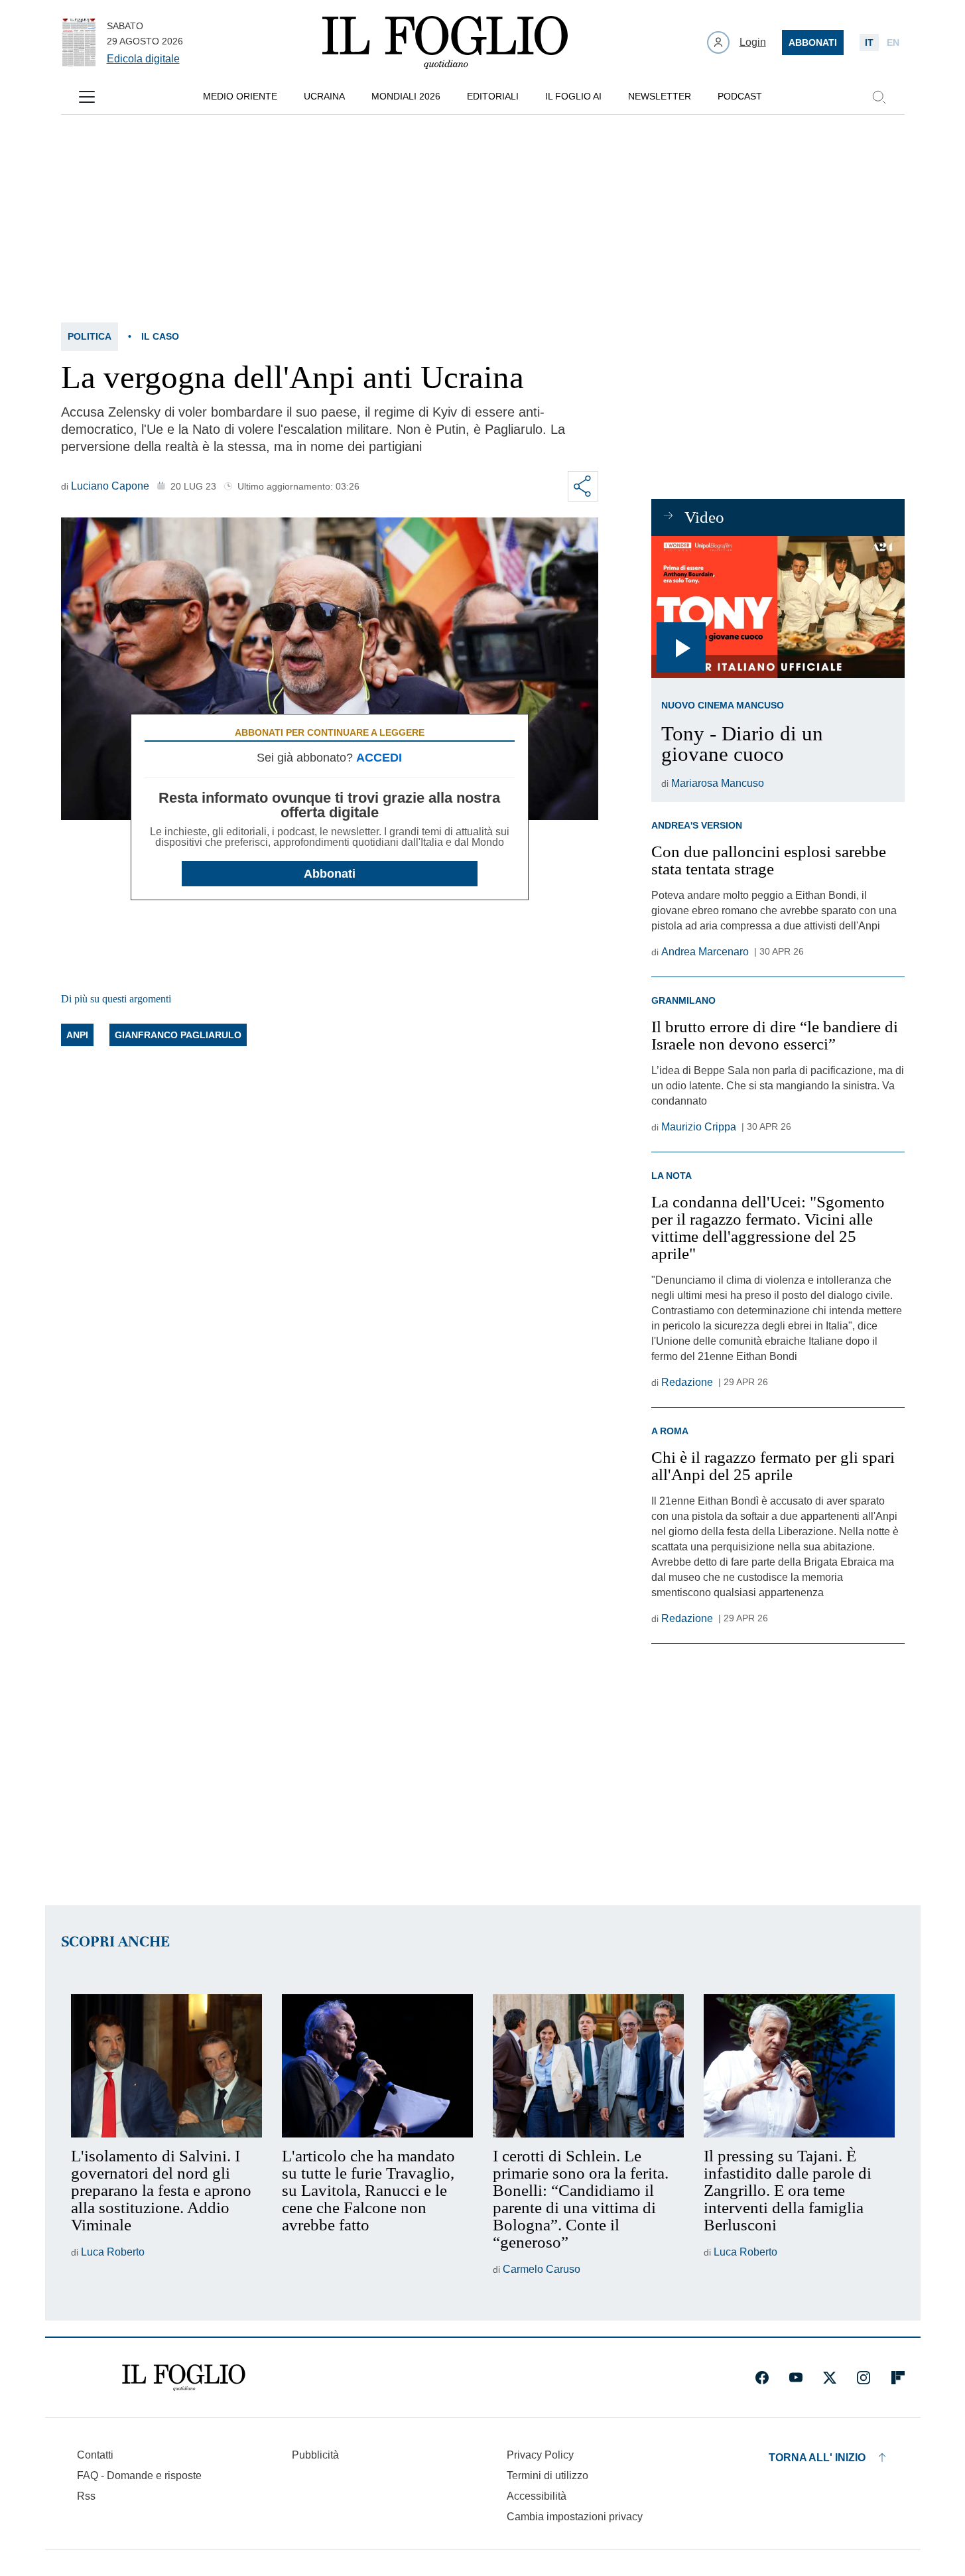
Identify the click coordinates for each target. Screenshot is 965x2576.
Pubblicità (315, 2455)
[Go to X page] (830, 2378)
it (869, 42)
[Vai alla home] (445, 42)
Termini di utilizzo (547, 2475)
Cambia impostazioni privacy (575, 2517)
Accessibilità (537, 2496)
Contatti (95, 2455)
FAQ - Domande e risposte (139, 2475)
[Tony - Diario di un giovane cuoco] (778, 607)
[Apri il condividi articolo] (583, 486)
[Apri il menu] (87, 97)
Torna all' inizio (817, 2458)
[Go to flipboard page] (898, 2378)
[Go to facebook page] (762, 2378)
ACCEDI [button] (379, 758)
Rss (86, 2496)
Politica (90, 336)
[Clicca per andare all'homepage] (184, 2378)
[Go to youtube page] (796, 2378)
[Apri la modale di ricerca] (879, 97)
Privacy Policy (540, 2455)
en (893, 42)
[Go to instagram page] (864, 2378)
